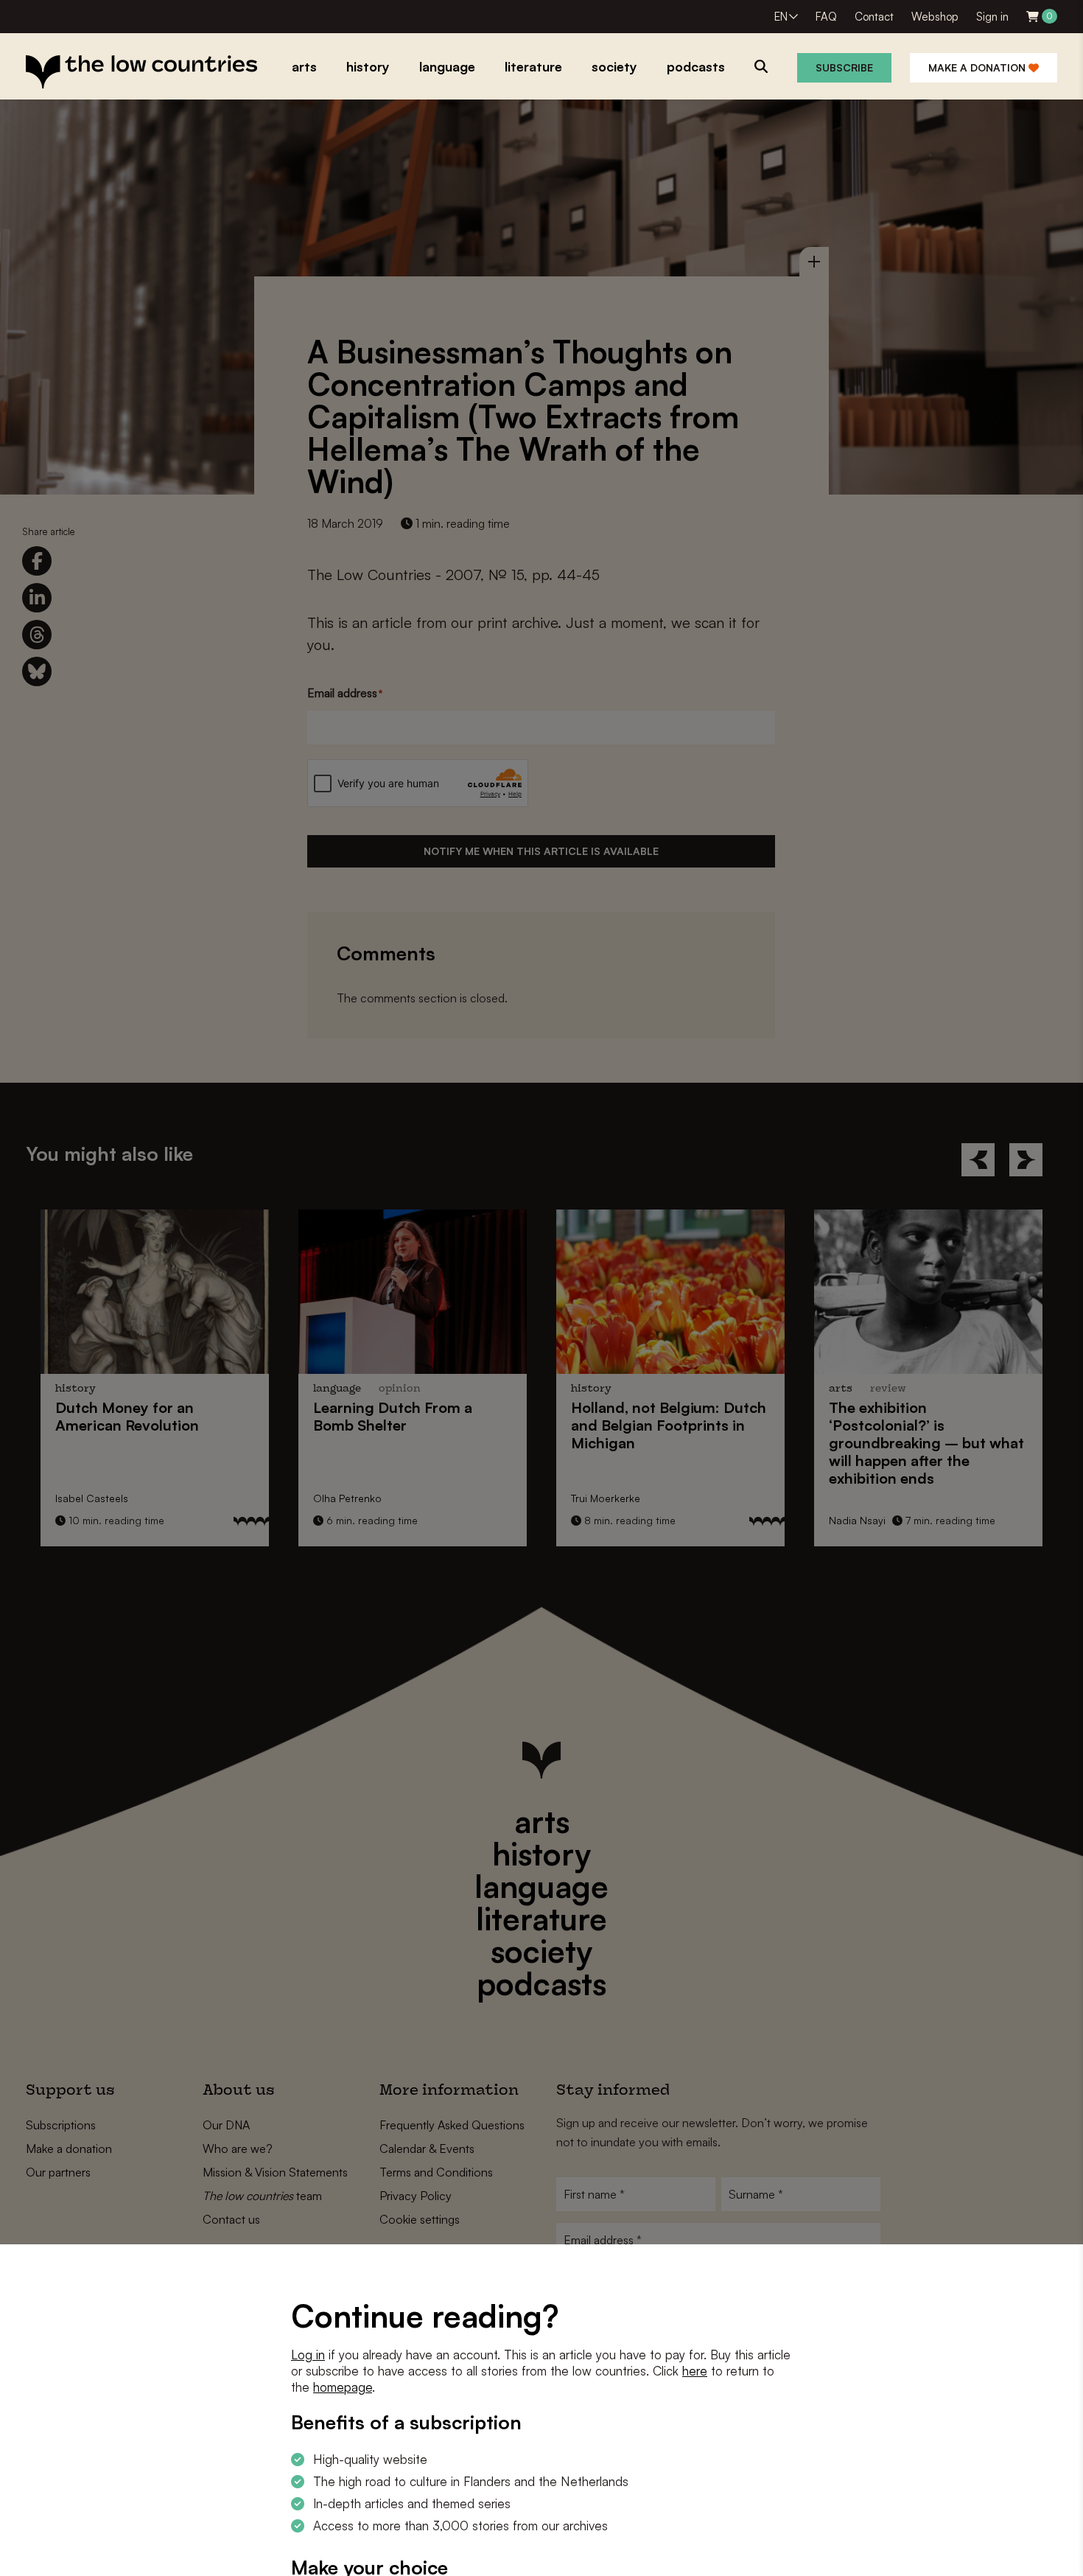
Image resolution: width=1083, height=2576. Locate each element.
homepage (343, 2387)
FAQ (826, 17)
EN (781, 17)
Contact (874, 17)
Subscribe (844, 67)
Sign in (992, 17)
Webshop (935, 17)
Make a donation (978, 67)
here (695, 2371)
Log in (308, 2355)
